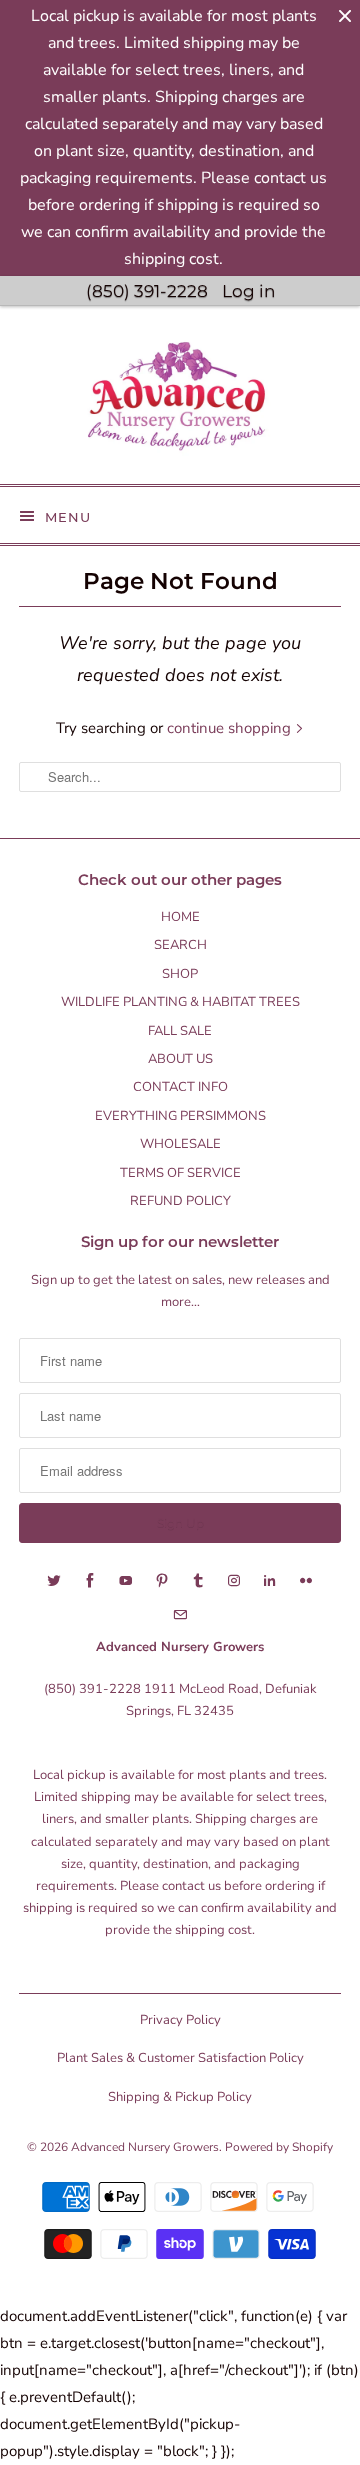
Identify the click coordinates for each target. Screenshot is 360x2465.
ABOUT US (180, 1059)
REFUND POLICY (180, 1201)
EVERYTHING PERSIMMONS (180, 1116)
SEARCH (180, 945)
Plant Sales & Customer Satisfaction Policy (180, 2058)
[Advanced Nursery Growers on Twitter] (54, 1581)
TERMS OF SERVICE (180, 1173)
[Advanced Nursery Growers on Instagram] (234, 1581)
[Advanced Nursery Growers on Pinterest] (162, 1581)
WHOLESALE (180, 1144)
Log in (248, 291)
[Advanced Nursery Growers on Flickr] (306, 1581)
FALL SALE (180, 1031)
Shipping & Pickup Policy (180, 2097)
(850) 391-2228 (147, 291)
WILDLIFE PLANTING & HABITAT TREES (180, 1002)
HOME (180, 917)
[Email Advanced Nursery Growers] (180, 1615)
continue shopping (231, 728)
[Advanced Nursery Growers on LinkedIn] (270, 1581)
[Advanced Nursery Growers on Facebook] (90, 1581)
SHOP (180, 974)
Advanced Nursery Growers (145, 2147)
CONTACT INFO (180, 1087)
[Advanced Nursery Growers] (180, 402)
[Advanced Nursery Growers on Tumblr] (198, 1581)
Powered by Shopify (279, 2147)
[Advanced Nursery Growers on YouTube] (126, 1581)
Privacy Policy (180, 2020)
